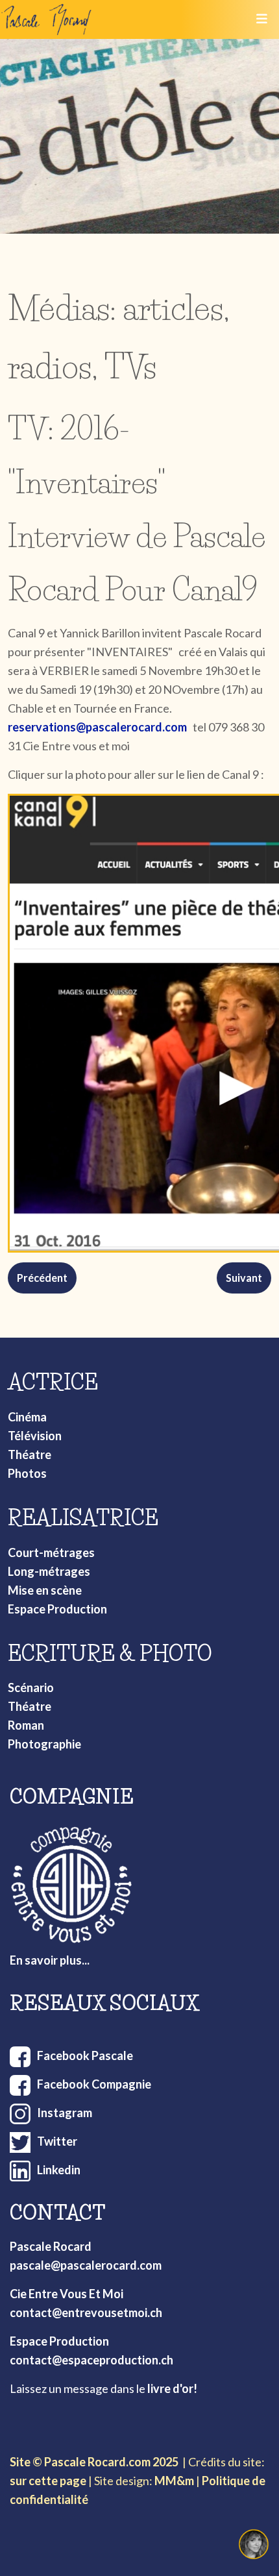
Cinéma (27, 1417)
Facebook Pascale (85, 2055)
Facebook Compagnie (94, 2084)
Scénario (31, 1687)
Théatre (30, 1454)
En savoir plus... (50, 1960)
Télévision (35, 1436)
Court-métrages (51, 1552)
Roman (26, 1725)
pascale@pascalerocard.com (86, 2265)
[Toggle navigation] (261, 19)
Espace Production (57, 1609)
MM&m (174, 2481)
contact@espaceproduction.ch (91, 2360)
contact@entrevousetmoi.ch (86, 2312)
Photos (27, 1473)
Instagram (65, 2113)
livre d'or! (172, 2388)
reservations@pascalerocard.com (97, 727)
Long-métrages (49, 1571)
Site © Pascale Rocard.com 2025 (94, 2462)
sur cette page (48, 2481)
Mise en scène (45, 1590)
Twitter (57, 2141)
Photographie (44, 1744)
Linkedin (59, 2170)
